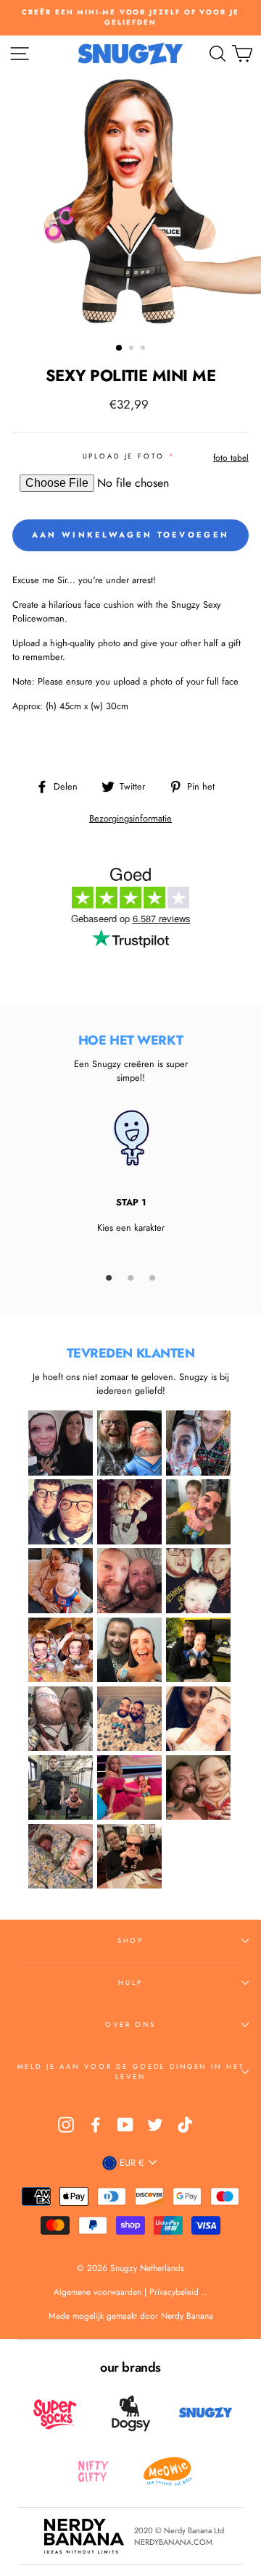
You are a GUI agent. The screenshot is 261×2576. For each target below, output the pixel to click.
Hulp (130, 1983)
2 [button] (133, 349)
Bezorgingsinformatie (130, 818)
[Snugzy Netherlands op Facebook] (96, 2125)
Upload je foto (124, 456)
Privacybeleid (174, 2292)
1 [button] (120, 348)
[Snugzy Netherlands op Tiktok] (185, 2125)
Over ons (130, 2025)
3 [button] (144, 349)
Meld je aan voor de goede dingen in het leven (131, 2072)
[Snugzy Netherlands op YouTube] (125, 2125)
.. (204, 2292)
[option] (130, 18)
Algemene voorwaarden (99, 2292)
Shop (130, 1941)
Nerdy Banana (186, 2316)
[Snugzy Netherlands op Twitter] (155, 2125)
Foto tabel (231, 458)
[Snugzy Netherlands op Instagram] (66, 2125)
